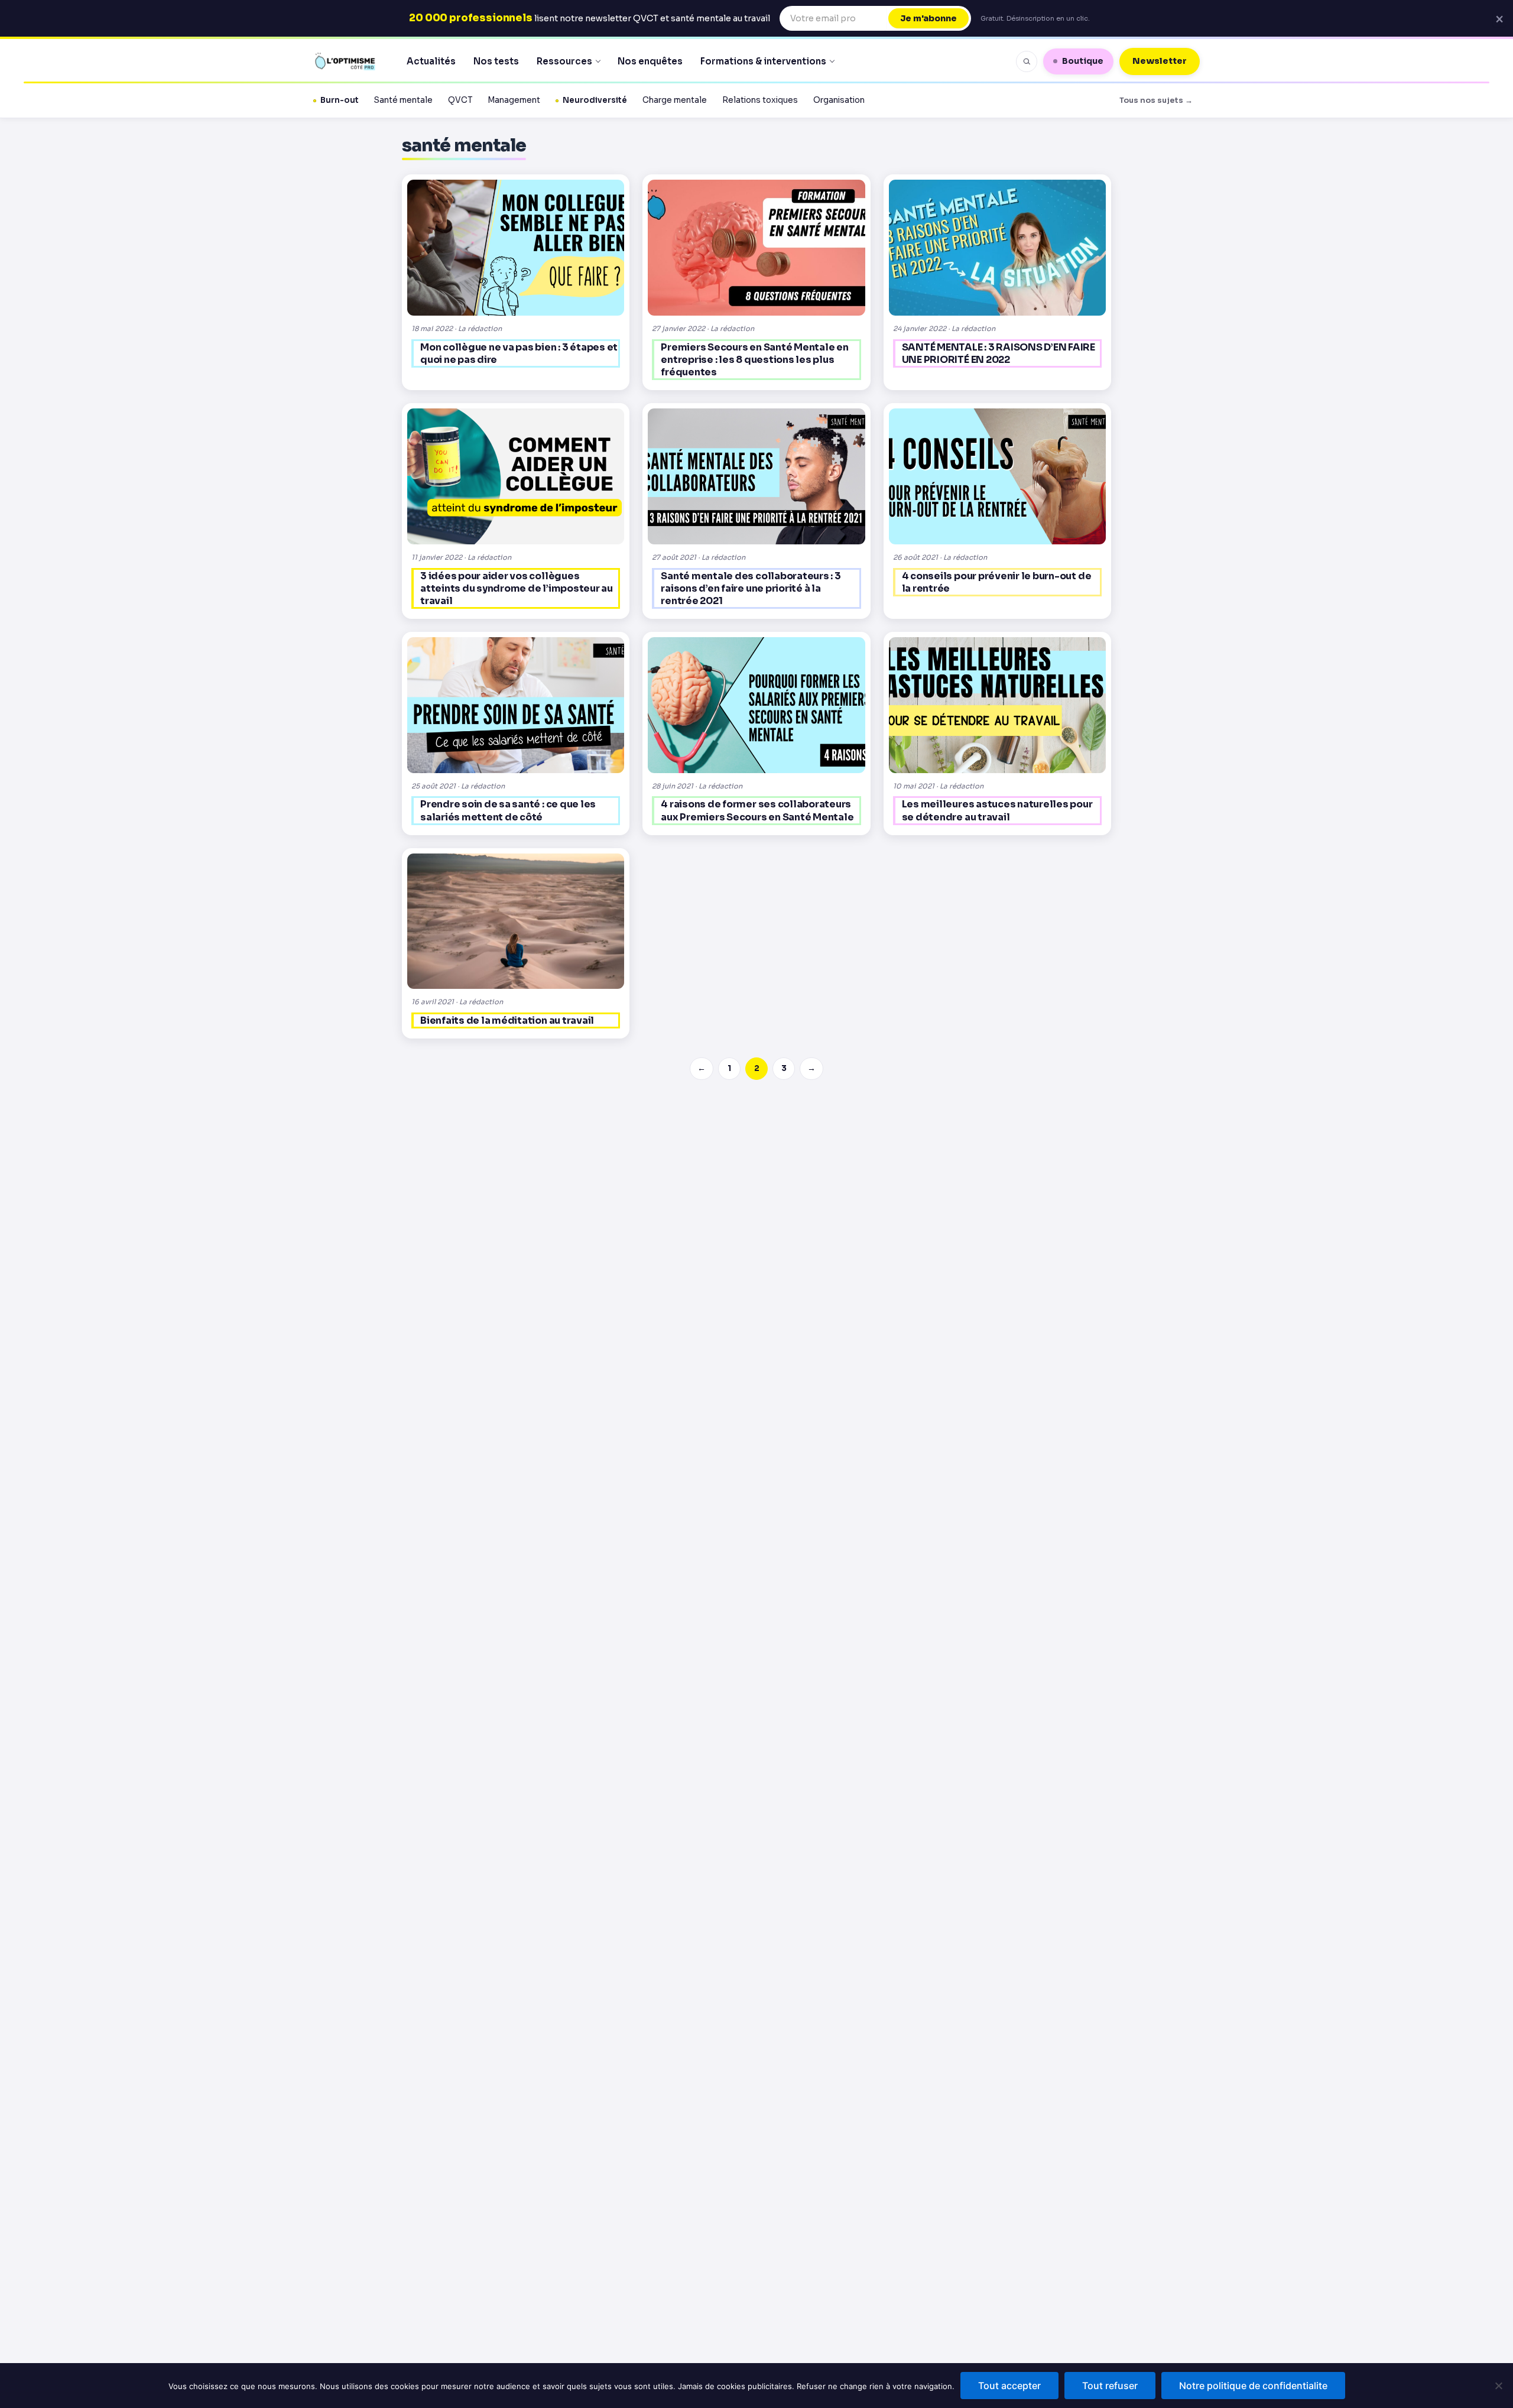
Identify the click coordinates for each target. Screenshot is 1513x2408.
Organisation (839, 100)
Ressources (564, 61)
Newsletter (1160, 61)
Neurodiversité (595, 100)
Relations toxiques (760, 100)
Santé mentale (403, 100)
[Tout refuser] (1498, 2386)
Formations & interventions (763, 61)
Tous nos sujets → (1156, 100)
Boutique (1083, 61)
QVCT (460, 100)
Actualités (431, 61)
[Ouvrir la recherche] (1027, 61)
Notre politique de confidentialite (1253, 2386)
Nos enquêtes (650, 61)
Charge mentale (675, 100)
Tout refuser (1110, 2386)
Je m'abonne (928, 18)
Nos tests (496, 61)
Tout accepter (1009, 2386)
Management (514, 100)
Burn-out (340, 100)
